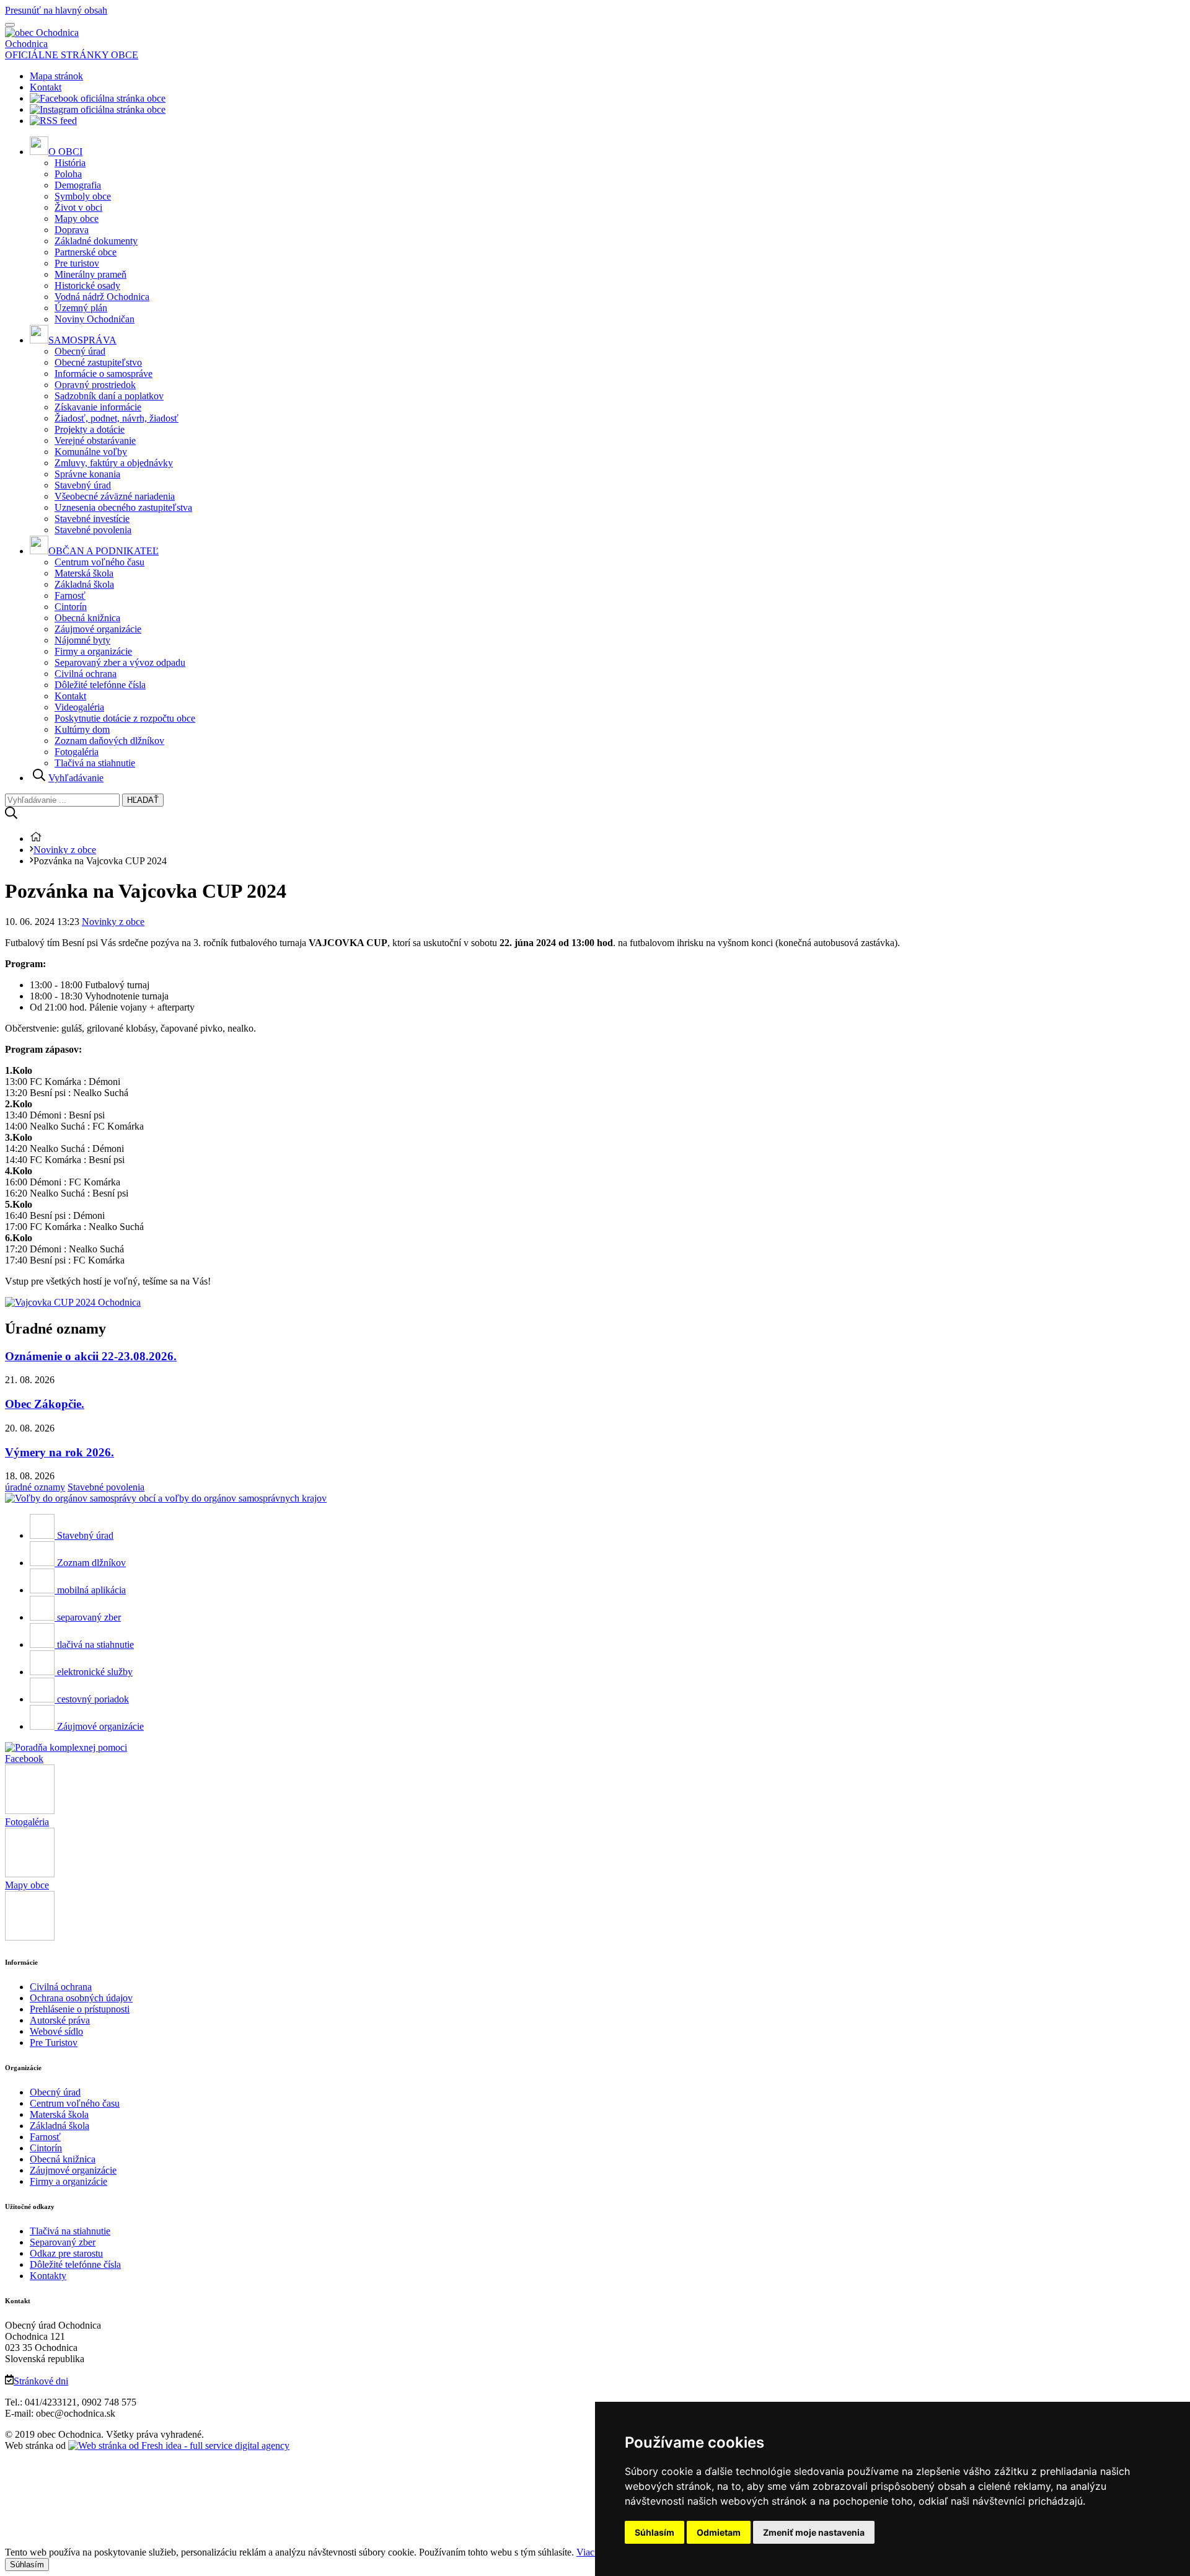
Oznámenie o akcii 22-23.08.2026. (91, 1356)
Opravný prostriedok (95, 385)
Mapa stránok (56, 76)
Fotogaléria (77, 752)
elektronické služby (95, 1672)
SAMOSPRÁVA (82, 340)
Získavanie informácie (98, 407)
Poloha (68, 174)
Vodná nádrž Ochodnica (102, 297)
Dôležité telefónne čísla (100, 685)
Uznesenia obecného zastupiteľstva (123, 507)
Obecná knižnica (87, 618)
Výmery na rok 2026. (59, 1452)
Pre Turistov (54, 2043)
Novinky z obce (65, 850)
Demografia (78, 185)
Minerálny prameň (90, 274)
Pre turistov (77, 263)
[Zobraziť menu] (10, 25)
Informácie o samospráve (104, 374)
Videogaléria (79, 707)
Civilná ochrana (86, 674)
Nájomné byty (82, 640)
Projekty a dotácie (90, 429)
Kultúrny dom (82, 729)
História (70, 163)
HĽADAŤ (143, 800)
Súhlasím (27, 2565)
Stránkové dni (41, 2381)
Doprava (72, 230)
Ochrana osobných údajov (81, 1998)
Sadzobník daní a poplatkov (109, 396)
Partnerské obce (86, 252)
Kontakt (46, 87)
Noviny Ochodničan (95, 319)
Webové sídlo (56, 2031)
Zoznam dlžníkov (91, 1563)
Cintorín (71, 607)
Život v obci (78, 207)
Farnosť (70, 595)
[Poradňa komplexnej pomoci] (66, 1747)
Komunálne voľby (91, 452)
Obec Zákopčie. (45, 1404)
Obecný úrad (80, 351)
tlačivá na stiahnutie (95, 1644)
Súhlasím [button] (654, 2532)
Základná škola (84, 584)
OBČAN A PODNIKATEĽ (104, 551)
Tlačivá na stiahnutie (95, 763)
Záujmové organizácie (98, 629)
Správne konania (87, 474)
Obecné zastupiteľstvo (98, 362)
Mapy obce (77, 219)
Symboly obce (83, 196)
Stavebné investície (92, 519)
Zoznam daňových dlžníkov (109, 741)
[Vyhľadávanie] (11, 816)
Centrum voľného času (99, 562)
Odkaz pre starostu (66, 2253)
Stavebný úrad (83, 485)
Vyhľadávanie (76, 778)
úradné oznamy (35, 1487)
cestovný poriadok (93, 1699)
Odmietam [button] (719, 2532)
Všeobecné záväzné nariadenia (115, 496)
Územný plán (81, 308)
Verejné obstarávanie (95, 440)
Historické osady (87, 285)
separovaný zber (89, 1617)
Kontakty (48, 2276)
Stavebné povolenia (93, 530)
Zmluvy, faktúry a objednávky (114, 463)
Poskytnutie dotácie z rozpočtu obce (125, 718)
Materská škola (84, 573)
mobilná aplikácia (91, 1590)
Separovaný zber (63, 2242)
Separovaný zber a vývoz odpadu (120, 662)
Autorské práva (60, 2020)
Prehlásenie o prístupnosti (80, 2009)
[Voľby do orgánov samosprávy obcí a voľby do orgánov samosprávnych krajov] (166, 1498)
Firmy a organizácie (93, 651)
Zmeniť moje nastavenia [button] (814, 2532)
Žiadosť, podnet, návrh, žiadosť (117, 418)
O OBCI (65, 152)
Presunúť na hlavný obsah (56, 10)
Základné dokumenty (96, 241)
